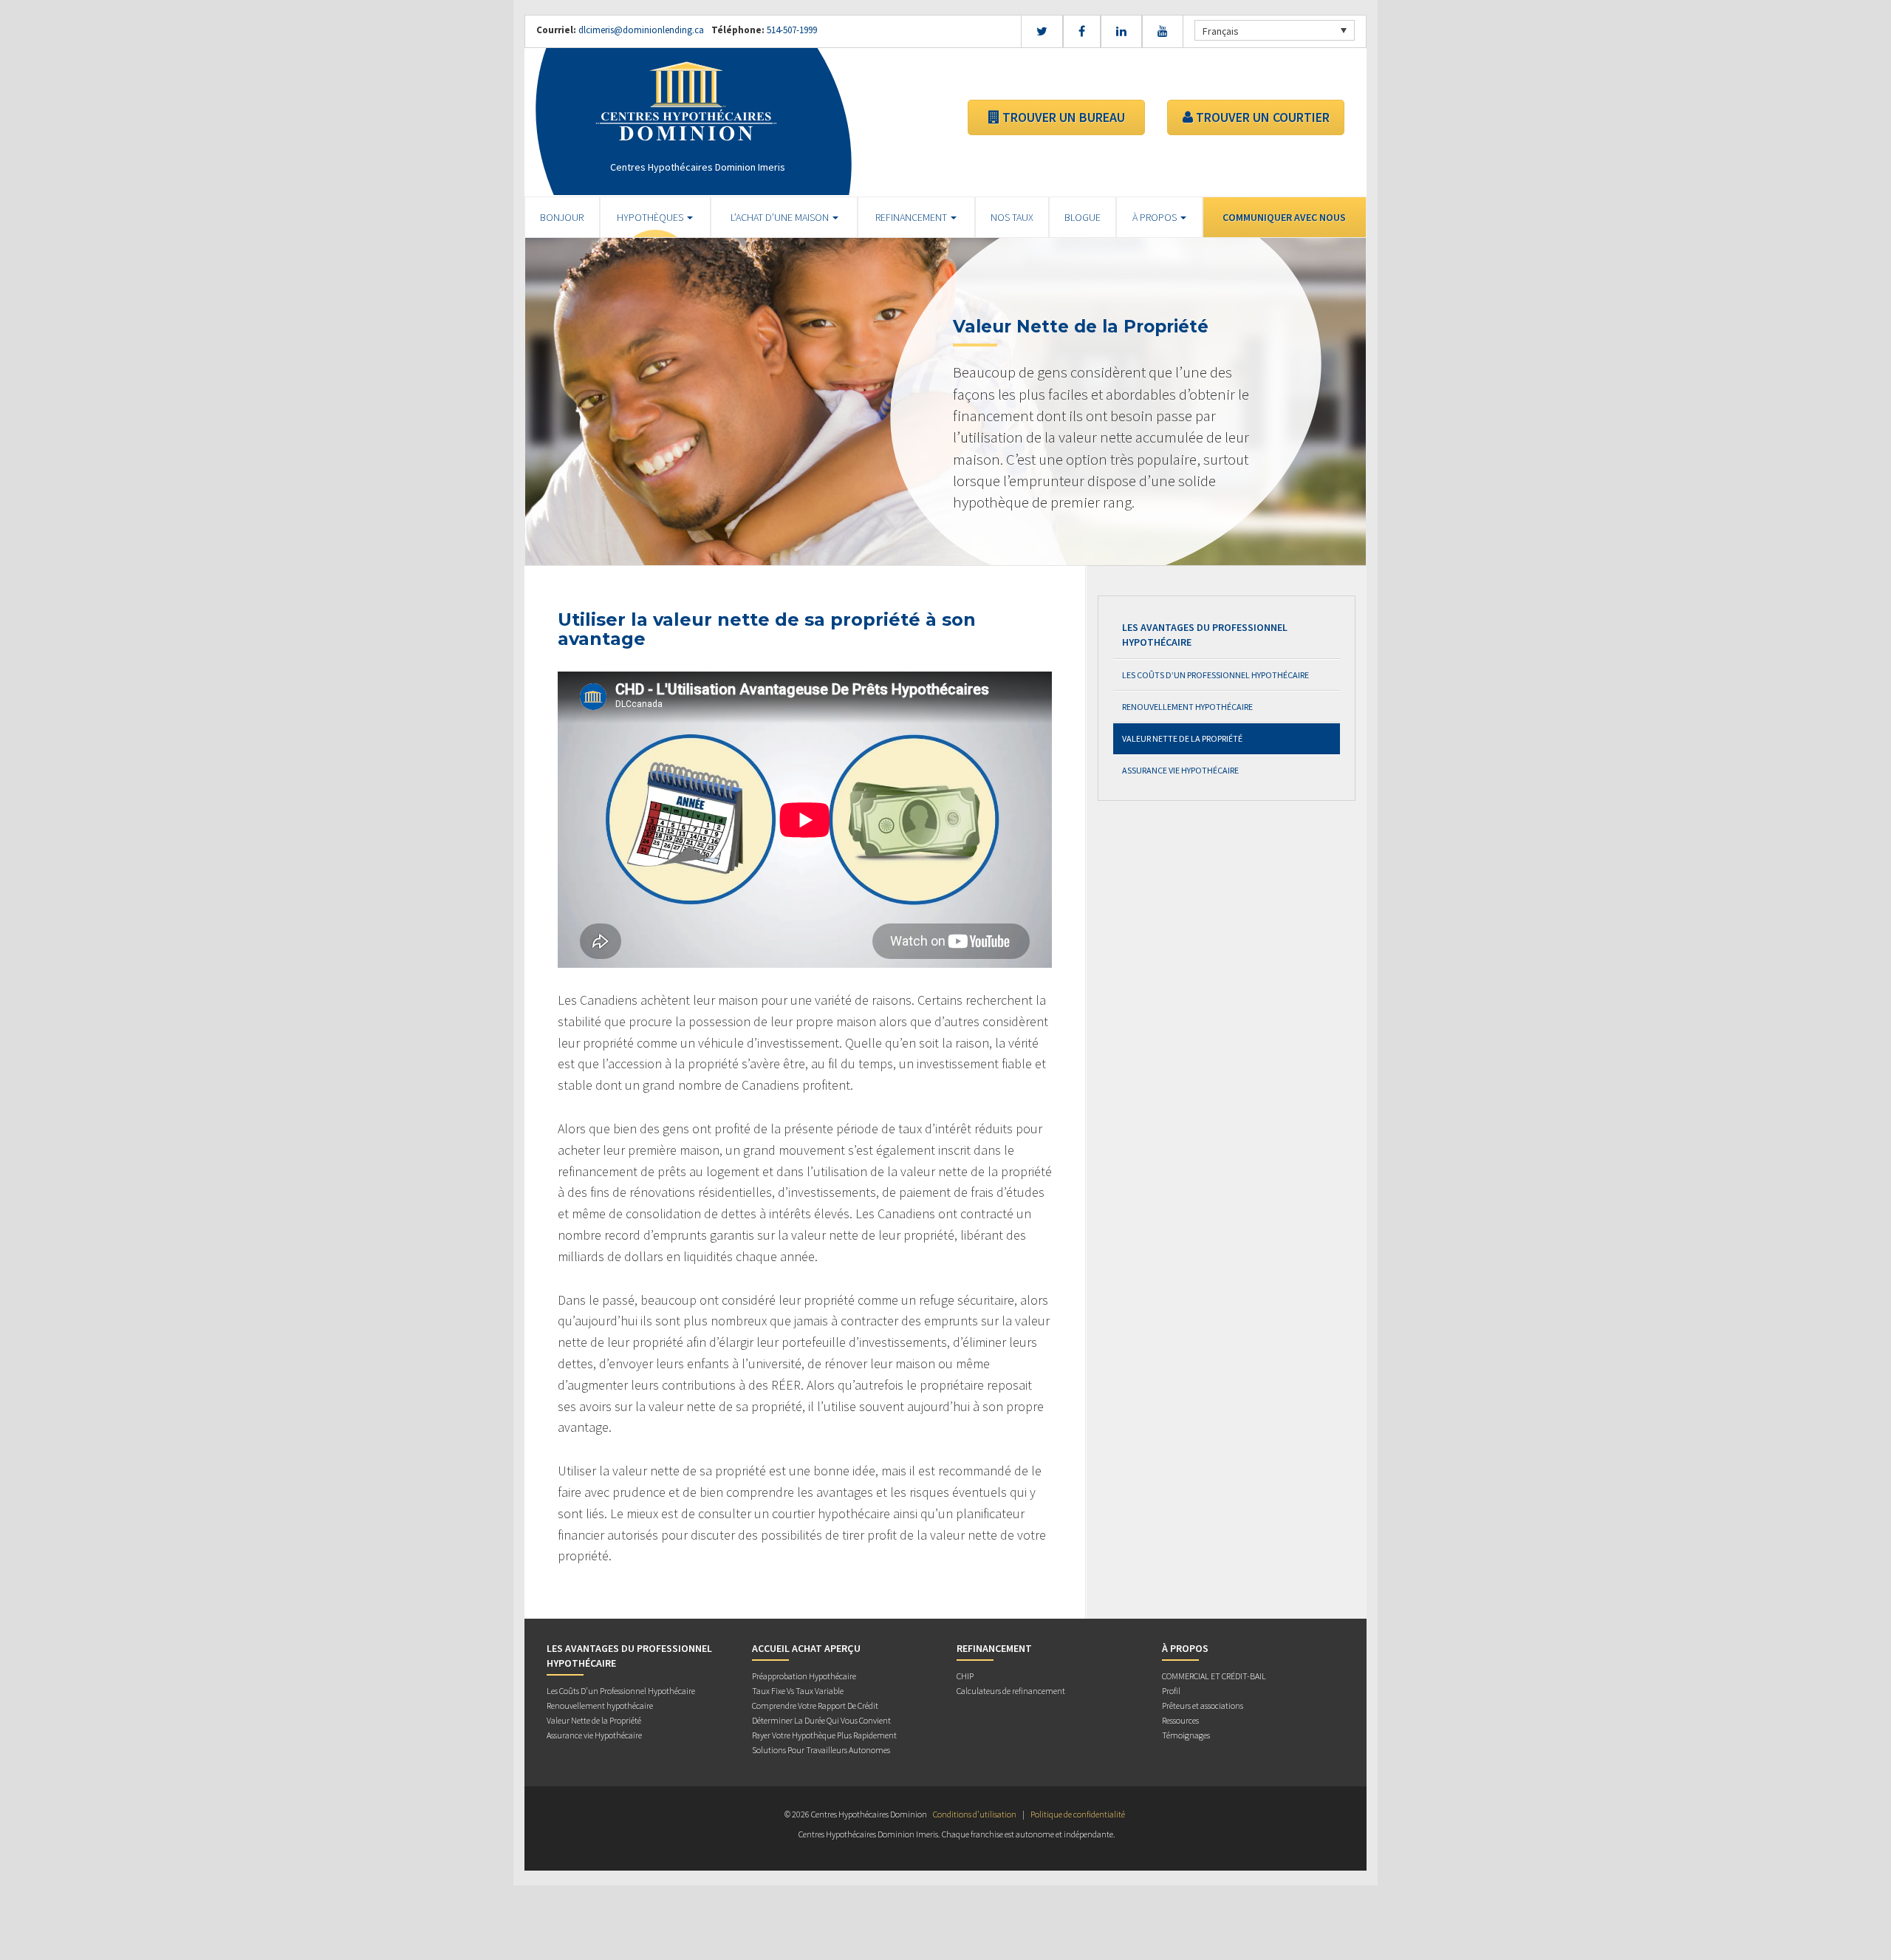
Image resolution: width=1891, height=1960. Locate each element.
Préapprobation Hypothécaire (804, 1676)
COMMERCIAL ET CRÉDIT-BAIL (1214, 1676)
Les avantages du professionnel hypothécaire (1205, 635)
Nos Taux (1012, 217)
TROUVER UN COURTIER (1261, 117)
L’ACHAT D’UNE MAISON (781, 217)
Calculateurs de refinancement (1011, 1691)
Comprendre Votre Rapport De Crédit (815, 1705)
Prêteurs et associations (1203, 1705)
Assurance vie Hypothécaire (1180, 770)
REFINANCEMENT (912, 217)
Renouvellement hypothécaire (1187, 707)
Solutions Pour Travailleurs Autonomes (821, 1750)
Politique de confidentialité (1078, 1814)
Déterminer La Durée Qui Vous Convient (821, 1720)
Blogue (1083, 217)
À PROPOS (1156, 217)
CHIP (965, 1676)
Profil (1171, 1691)
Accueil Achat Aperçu (806, 1648)
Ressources (1180, 1720)
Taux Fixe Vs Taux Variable (798, 1691)
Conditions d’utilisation (975, 1814)
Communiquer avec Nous (1284, 217)
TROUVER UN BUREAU (1062, 117)
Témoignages (1186, 1735)
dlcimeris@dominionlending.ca (641, 30)
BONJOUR (562, 217)
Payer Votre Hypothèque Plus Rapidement (824, 1735)
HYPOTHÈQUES (651, 217)
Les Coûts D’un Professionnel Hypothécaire (1215, 675)
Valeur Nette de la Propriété (1182, 738)
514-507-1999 (791, 30)
